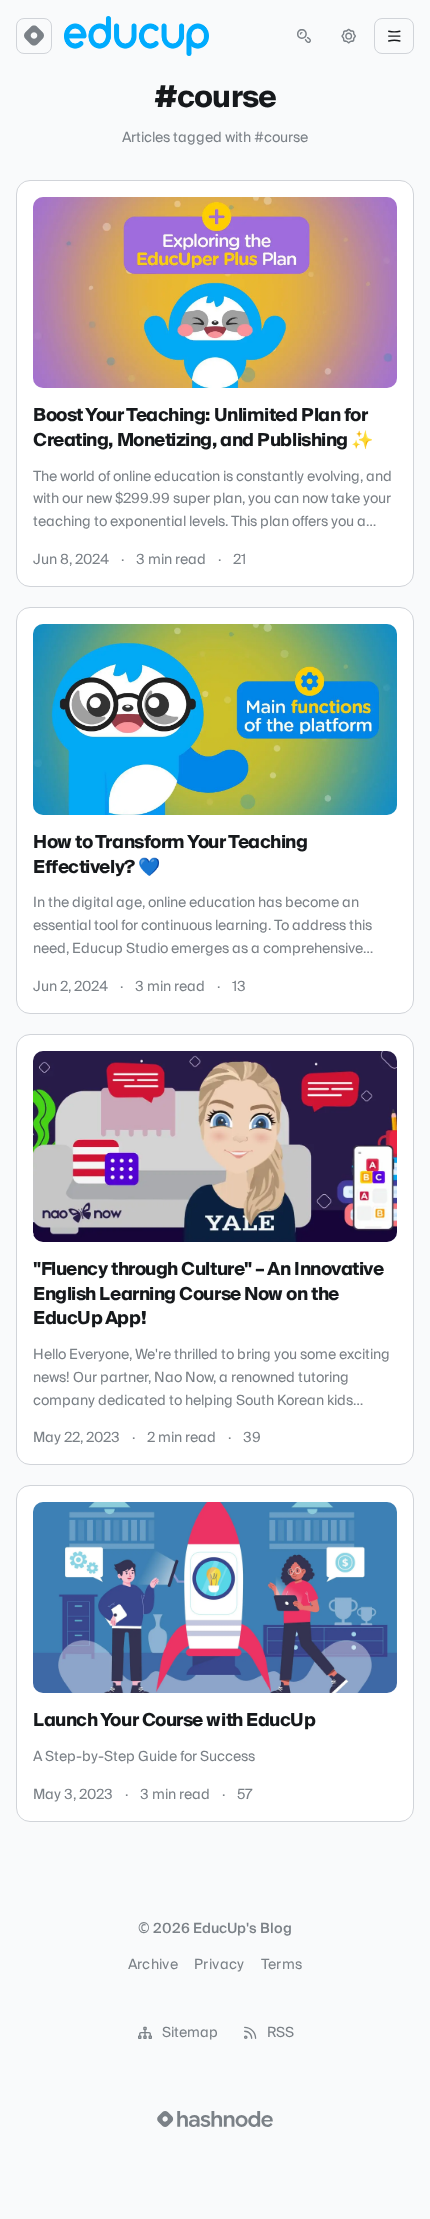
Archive (153, 1965)
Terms (282, 1965)
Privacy (219, 1965)
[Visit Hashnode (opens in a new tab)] (215, 2119)
